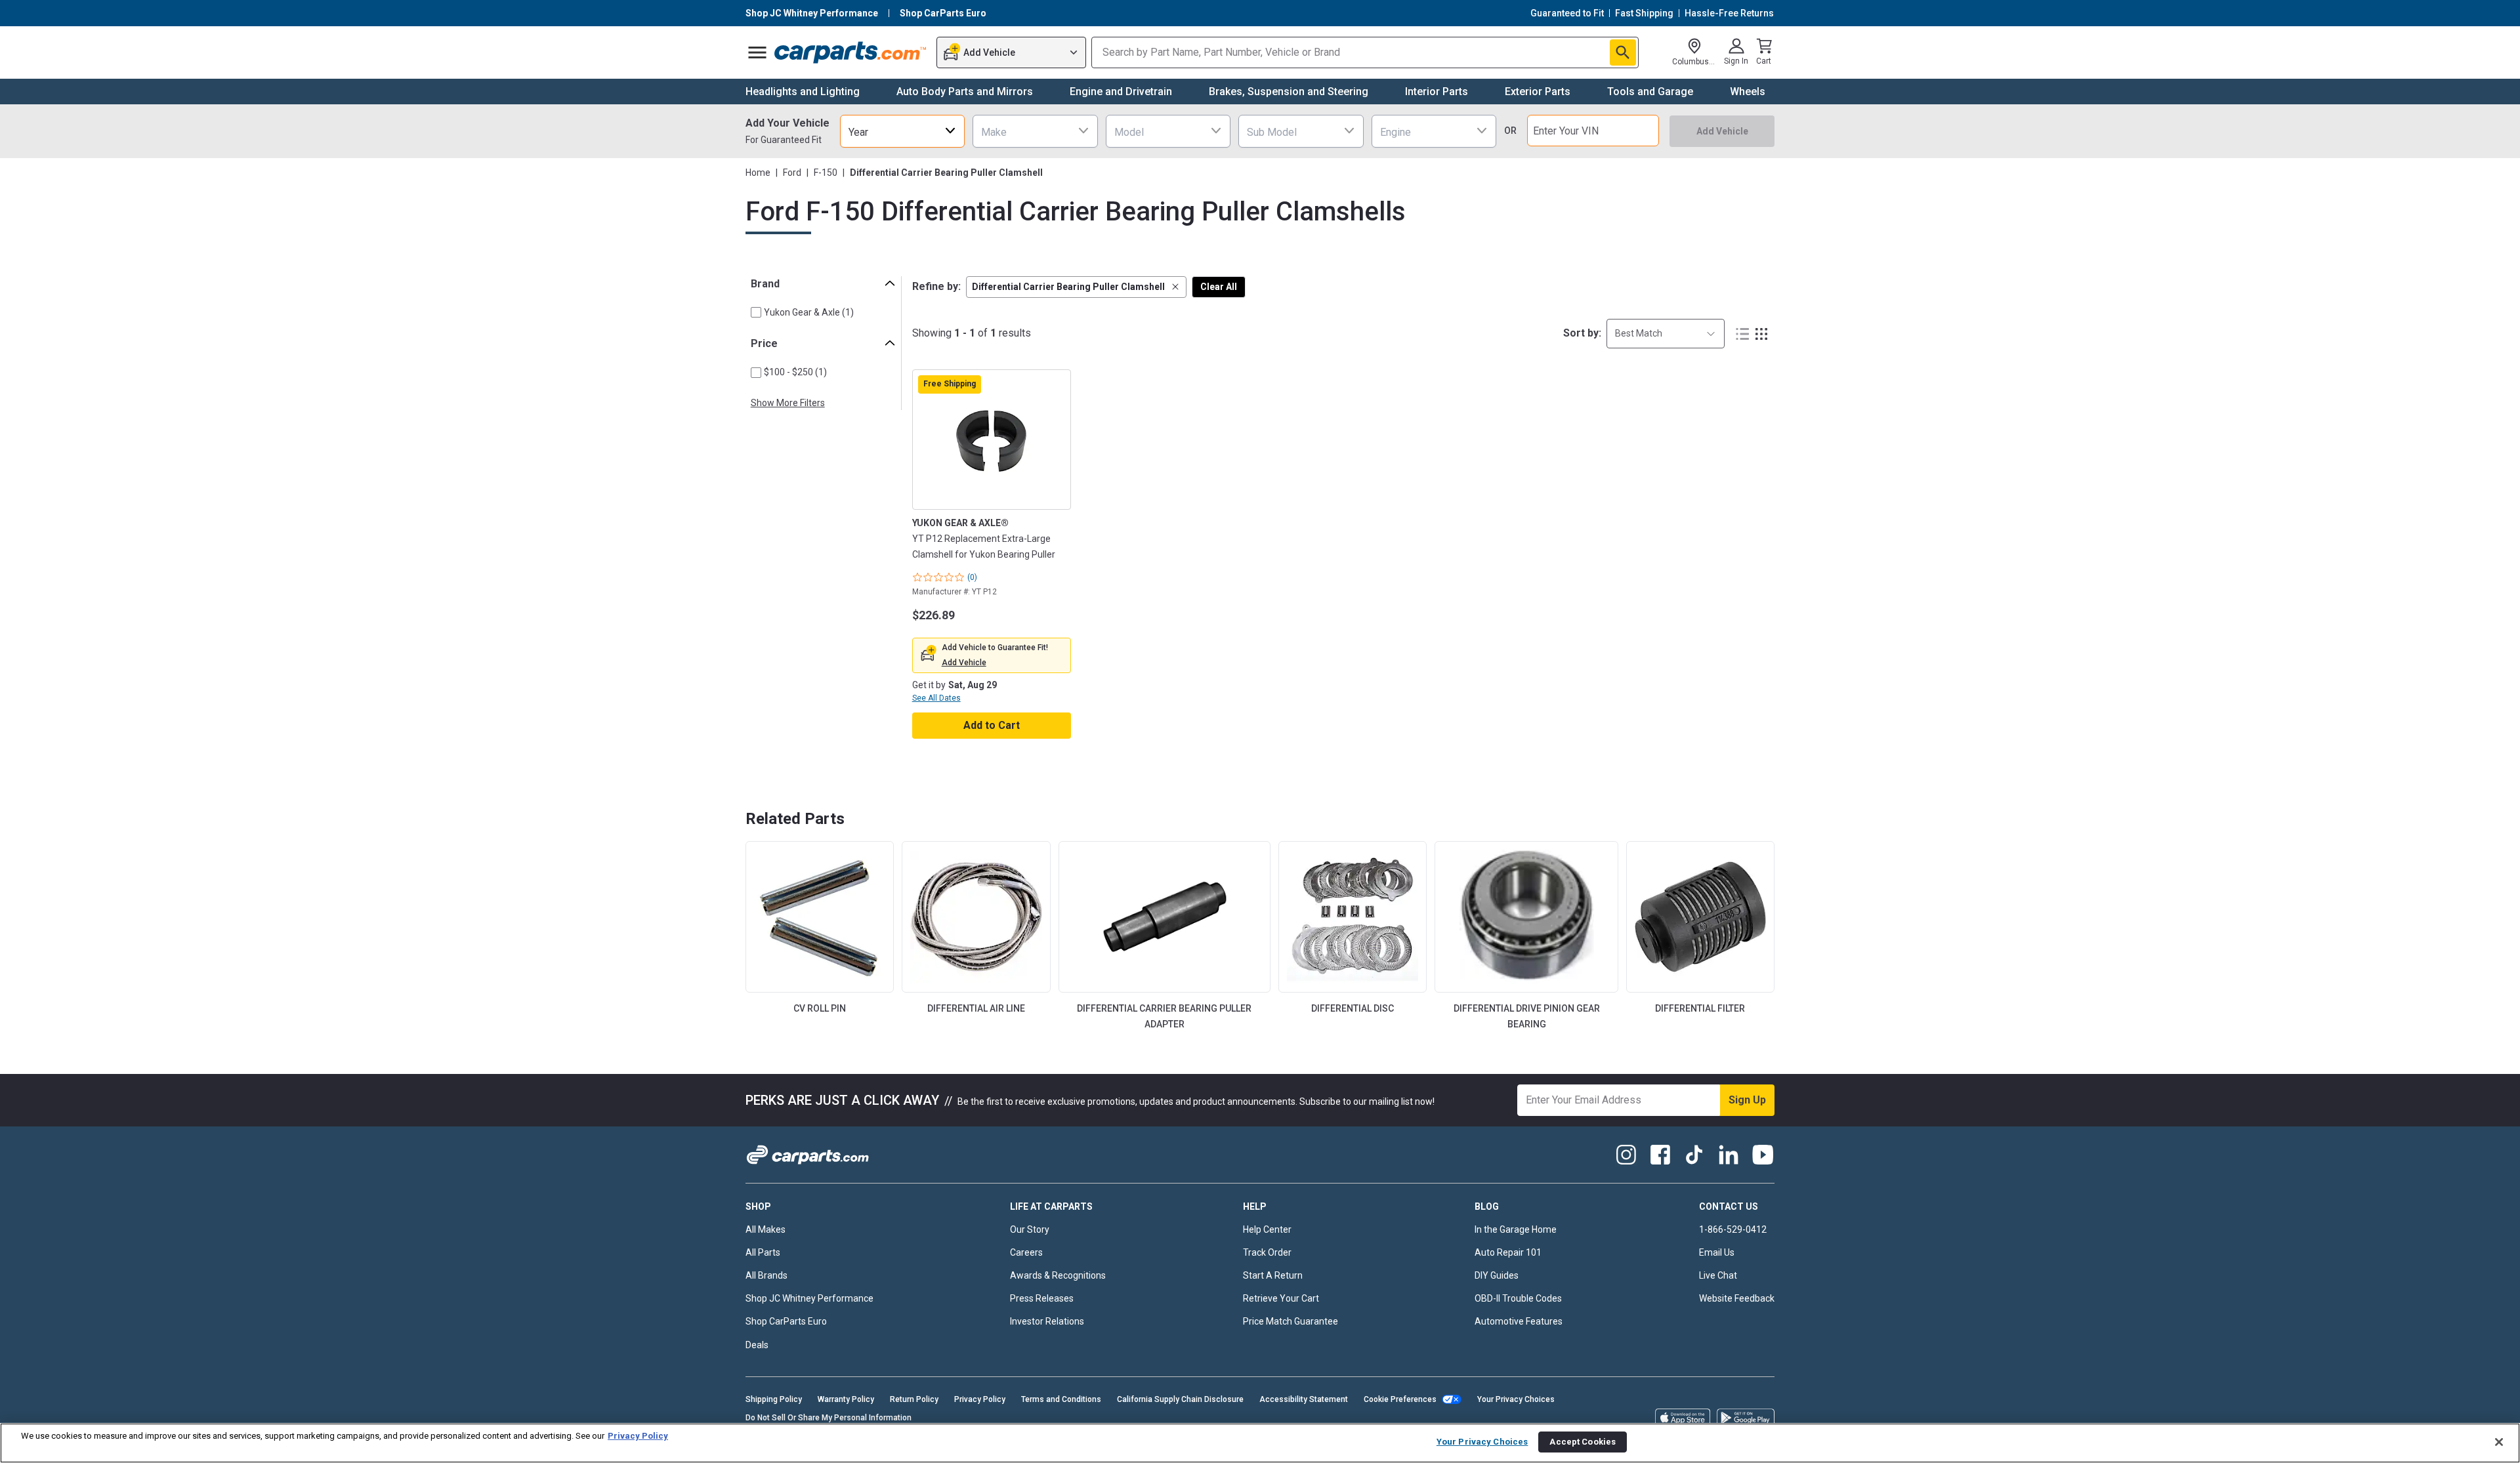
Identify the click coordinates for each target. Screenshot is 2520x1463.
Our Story (1030, 1229)
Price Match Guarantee (1291, 1321)
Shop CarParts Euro (786, 1321)
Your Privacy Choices (1516, 1399)
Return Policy (914, 1399)
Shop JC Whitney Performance (809, 1298)
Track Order (1267, 1252)
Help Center (1267, 1229)
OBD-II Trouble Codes (1518, 1298)
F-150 (826, 173)
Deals (757, 1345)
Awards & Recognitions (1058, 1275)
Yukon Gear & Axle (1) (809, 312)
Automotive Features (1519, 1321)
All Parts (763, 1252)
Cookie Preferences (1400, 1399)
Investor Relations (1047, 1321)
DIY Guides (1497, 1275)
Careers (1026, 1252)
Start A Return (1273, 1275)
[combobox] (902, 131)
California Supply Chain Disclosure (1180, 1399)
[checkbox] (756, 312)
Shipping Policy (774, 1399)
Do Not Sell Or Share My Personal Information (829, 1418)
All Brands (766, 1275)
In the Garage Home (1516, 1229)
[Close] (2499, 1442)
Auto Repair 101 (1508, 1252)
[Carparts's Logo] (851, 52)
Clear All (1219, 287)
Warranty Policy (846, 1399)
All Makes (766, 1229)
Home (758, 173)
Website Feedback (1737, 1298)
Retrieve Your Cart (1281, 1298)
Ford (792, 173)
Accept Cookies (1583, 1442)
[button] (1076, 287)
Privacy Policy (980, 1399)
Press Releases (1042, 1298)
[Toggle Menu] (757, 52)
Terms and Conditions (1061, 1399)
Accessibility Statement (1304, 1399)
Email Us (1717, 1252)
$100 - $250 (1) (795, 372)
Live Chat (1718, 1275)
